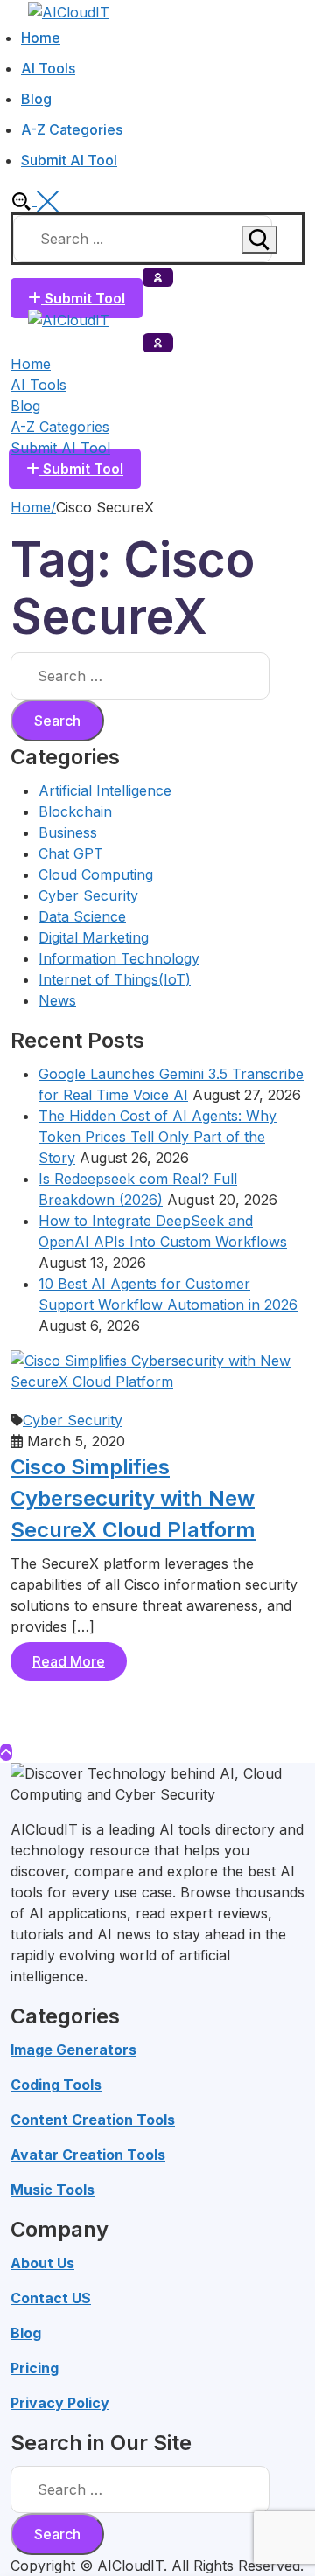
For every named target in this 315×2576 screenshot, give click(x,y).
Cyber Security (88, 895)
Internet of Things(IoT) (115, 979)
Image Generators (73, 2050)
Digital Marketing (94, 937)
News (57, 1000)
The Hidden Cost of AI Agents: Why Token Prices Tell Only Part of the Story (157, 1137)
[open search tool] (35, 200)
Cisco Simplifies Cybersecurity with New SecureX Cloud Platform (133, 1498)
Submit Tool (83, 298)
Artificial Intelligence (105, 790)
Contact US (51, 2298)
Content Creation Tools (93, 2120)
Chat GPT (71, 853)
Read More (69, 1661)
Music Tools (52, 2190)
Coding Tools (56, 2085)
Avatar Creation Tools (88, 2155)
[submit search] (259, 240)
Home (31, 507)
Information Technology (119, 958)
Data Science (82, 916)
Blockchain (75, 811)
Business (68, 832)
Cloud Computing (96, 874)
